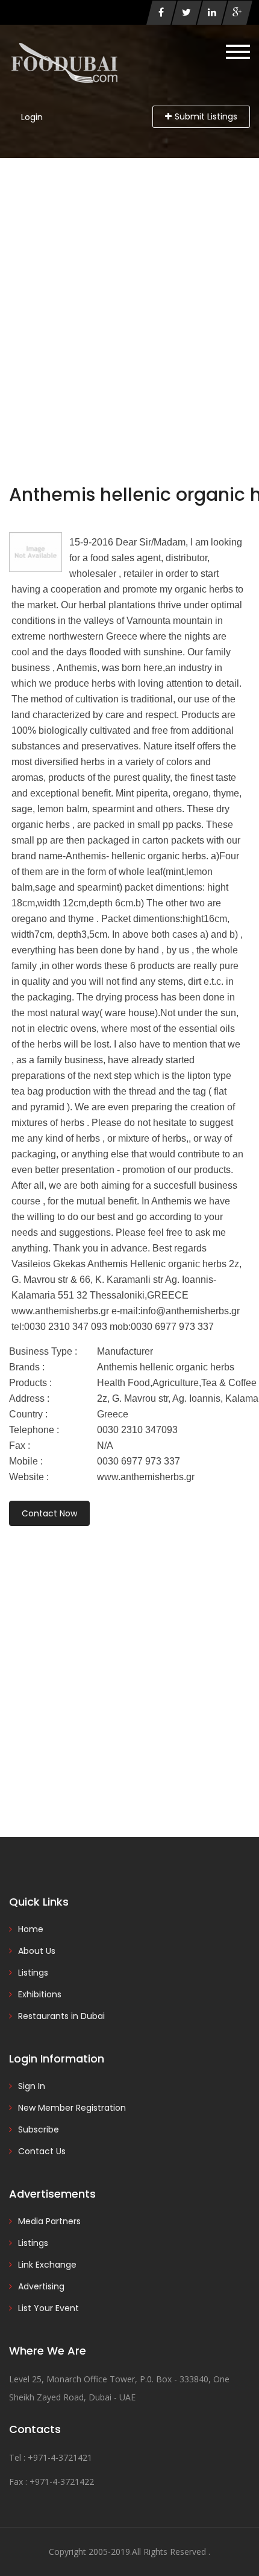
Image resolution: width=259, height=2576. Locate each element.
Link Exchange (47, 2265)
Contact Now (49, 1513)
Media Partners (49, 2221)
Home (31, 1929)
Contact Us (42, 2151)
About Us (37, 1951)
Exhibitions (40, 1994)
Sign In (32, 2086)
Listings (33, 1973)
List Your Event (48, 2308)
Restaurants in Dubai (61, 2016)
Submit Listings (206, 116)
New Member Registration (72, 2108)
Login (32, 117)
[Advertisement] (129, 294)
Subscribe (39, 2129)
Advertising (41, 2286)
